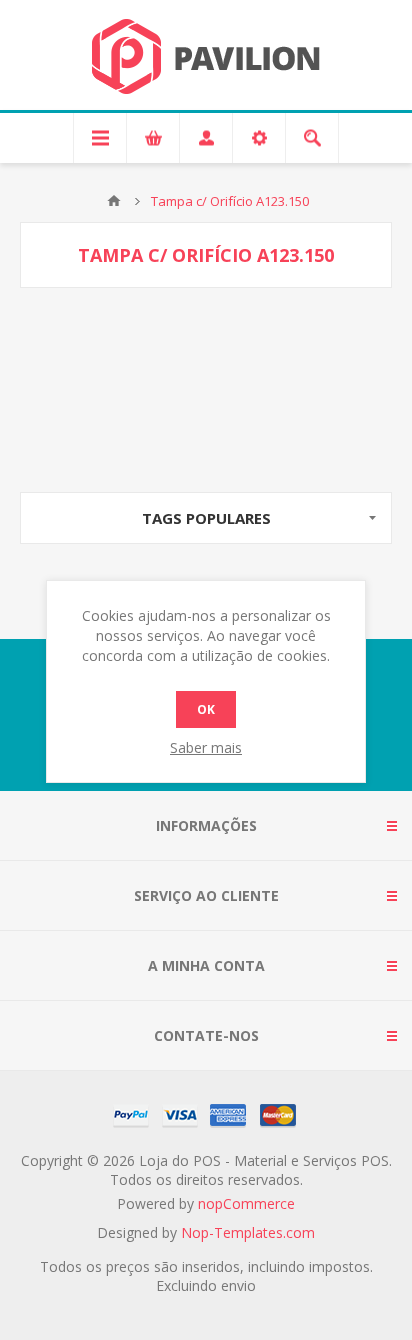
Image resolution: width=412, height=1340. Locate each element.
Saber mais (206, 747)
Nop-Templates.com (248, 1232)
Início (114, 201)
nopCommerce (246, 1203)
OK (206, 709)
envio (238, 1285)
